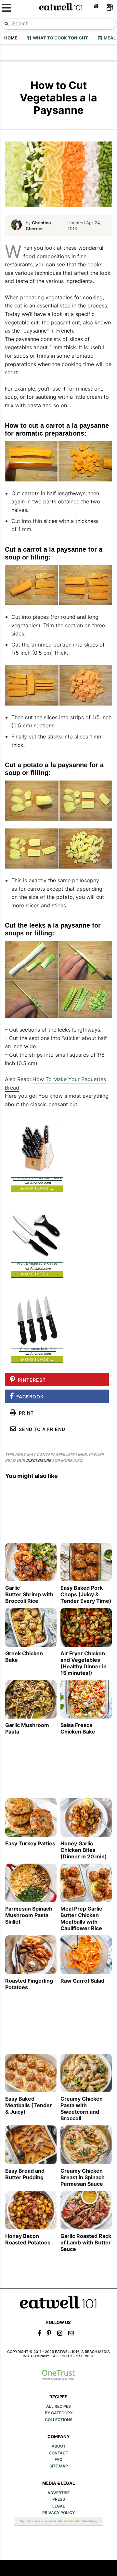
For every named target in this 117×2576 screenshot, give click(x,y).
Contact (58, 2453)
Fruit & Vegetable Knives (37, 1263)
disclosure (39, 1460)
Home (11, 38)
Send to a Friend (41, 1429)
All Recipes (58, 2406)
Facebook (29, 1397)
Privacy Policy (58, 2513)
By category (59, 2413)
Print (25, 1413)
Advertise (58, 2493)
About (59, 2446)
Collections (59, 2420)
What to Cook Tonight (59, 38)
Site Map (59, 2466)
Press (59, 2499)
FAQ (58, 2460)
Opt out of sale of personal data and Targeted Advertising (58, 2521)
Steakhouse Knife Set (38, 1349)
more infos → (38, 1189)
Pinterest (31, 1380)
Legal (59, 2506)
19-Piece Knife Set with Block (37, 1178)
